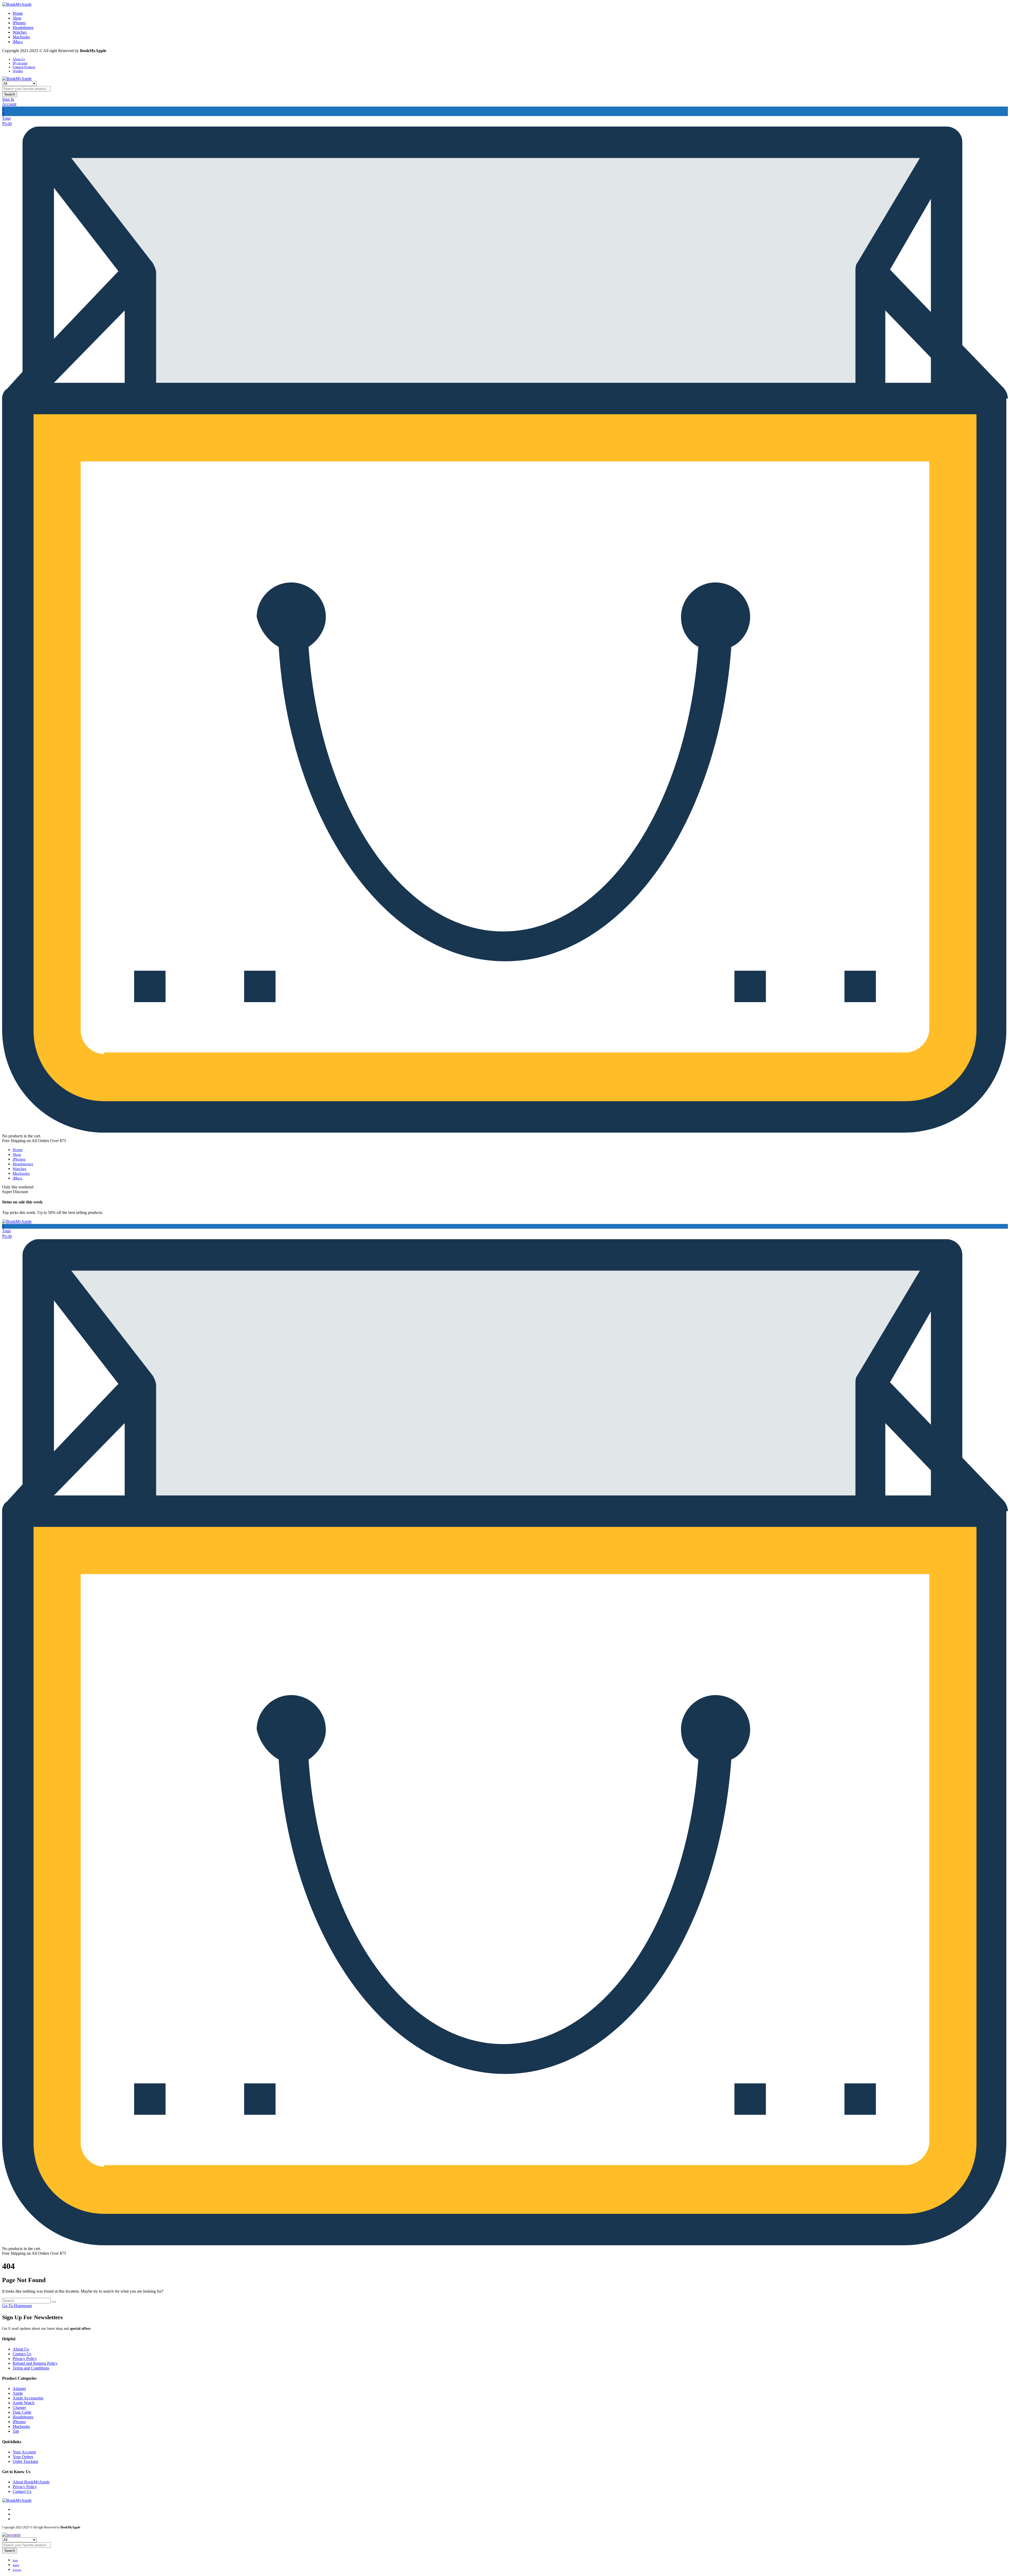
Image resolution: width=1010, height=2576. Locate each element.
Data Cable (22, 2412)
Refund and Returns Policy (35, 2363)
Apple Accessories (28, 2398)
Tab (16, 2431)
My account (20, 63)
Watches (20, 32)
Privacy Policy (25, 2359)
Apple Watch (24, 2403)
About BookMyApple (31, 2482)
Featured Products (24, 67)
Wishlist (18, 71)
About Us (19, 59)
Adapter (19, 2389)
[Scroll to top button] (998, 2564)
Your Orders (23, 2457)
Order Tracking (25, 2461)
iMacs (18, 42)
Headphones (23, 27)
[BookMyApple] (17, 4)
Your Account (24, 2452)
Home (18, 13)
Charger (19, 2407)
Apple (18, 2393)
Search (10, 94)
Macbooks (21, 37)
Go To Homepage (17, 2306)
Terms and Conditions (31, 2368)
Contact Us (22, 2354)
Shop (17, 18)
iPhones (19, 23)
